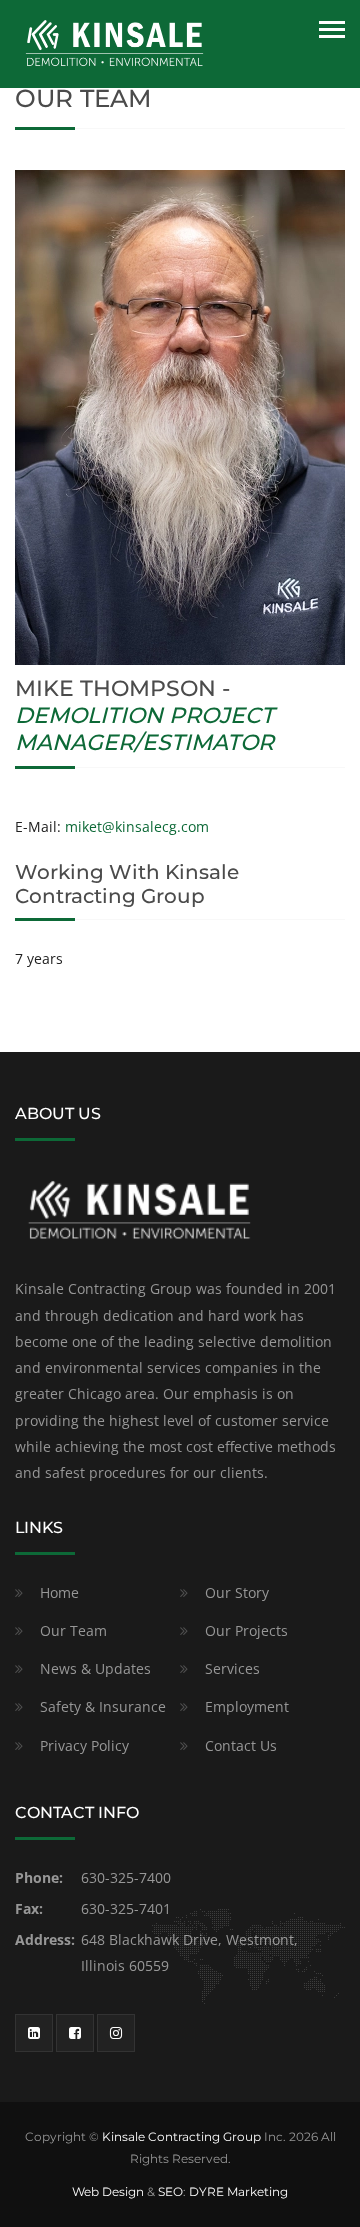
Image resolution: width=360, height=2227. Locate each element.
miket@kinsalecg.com (137, 826)
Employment (247, 1706)
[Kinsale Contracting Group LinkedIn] (34, 2033)
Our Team (73, 1630)
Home (59, 1592)
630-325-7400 (126, 1877)
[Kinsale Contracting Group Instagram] (116, 2033)
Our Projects (246, 1630)
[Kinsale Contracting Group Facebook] (75, 2033)
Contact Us (241, 1745)
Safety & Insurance (103, 1706)
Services (232, 1668)
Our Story (237, 1592)
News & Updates (95, 1668)
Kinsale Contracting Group (181, 2136)
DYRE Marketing (238, 2191)
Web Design (108, 2191)
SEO (170, 2191)
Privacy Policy (84, 1745)
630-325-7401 (126, 1908)
